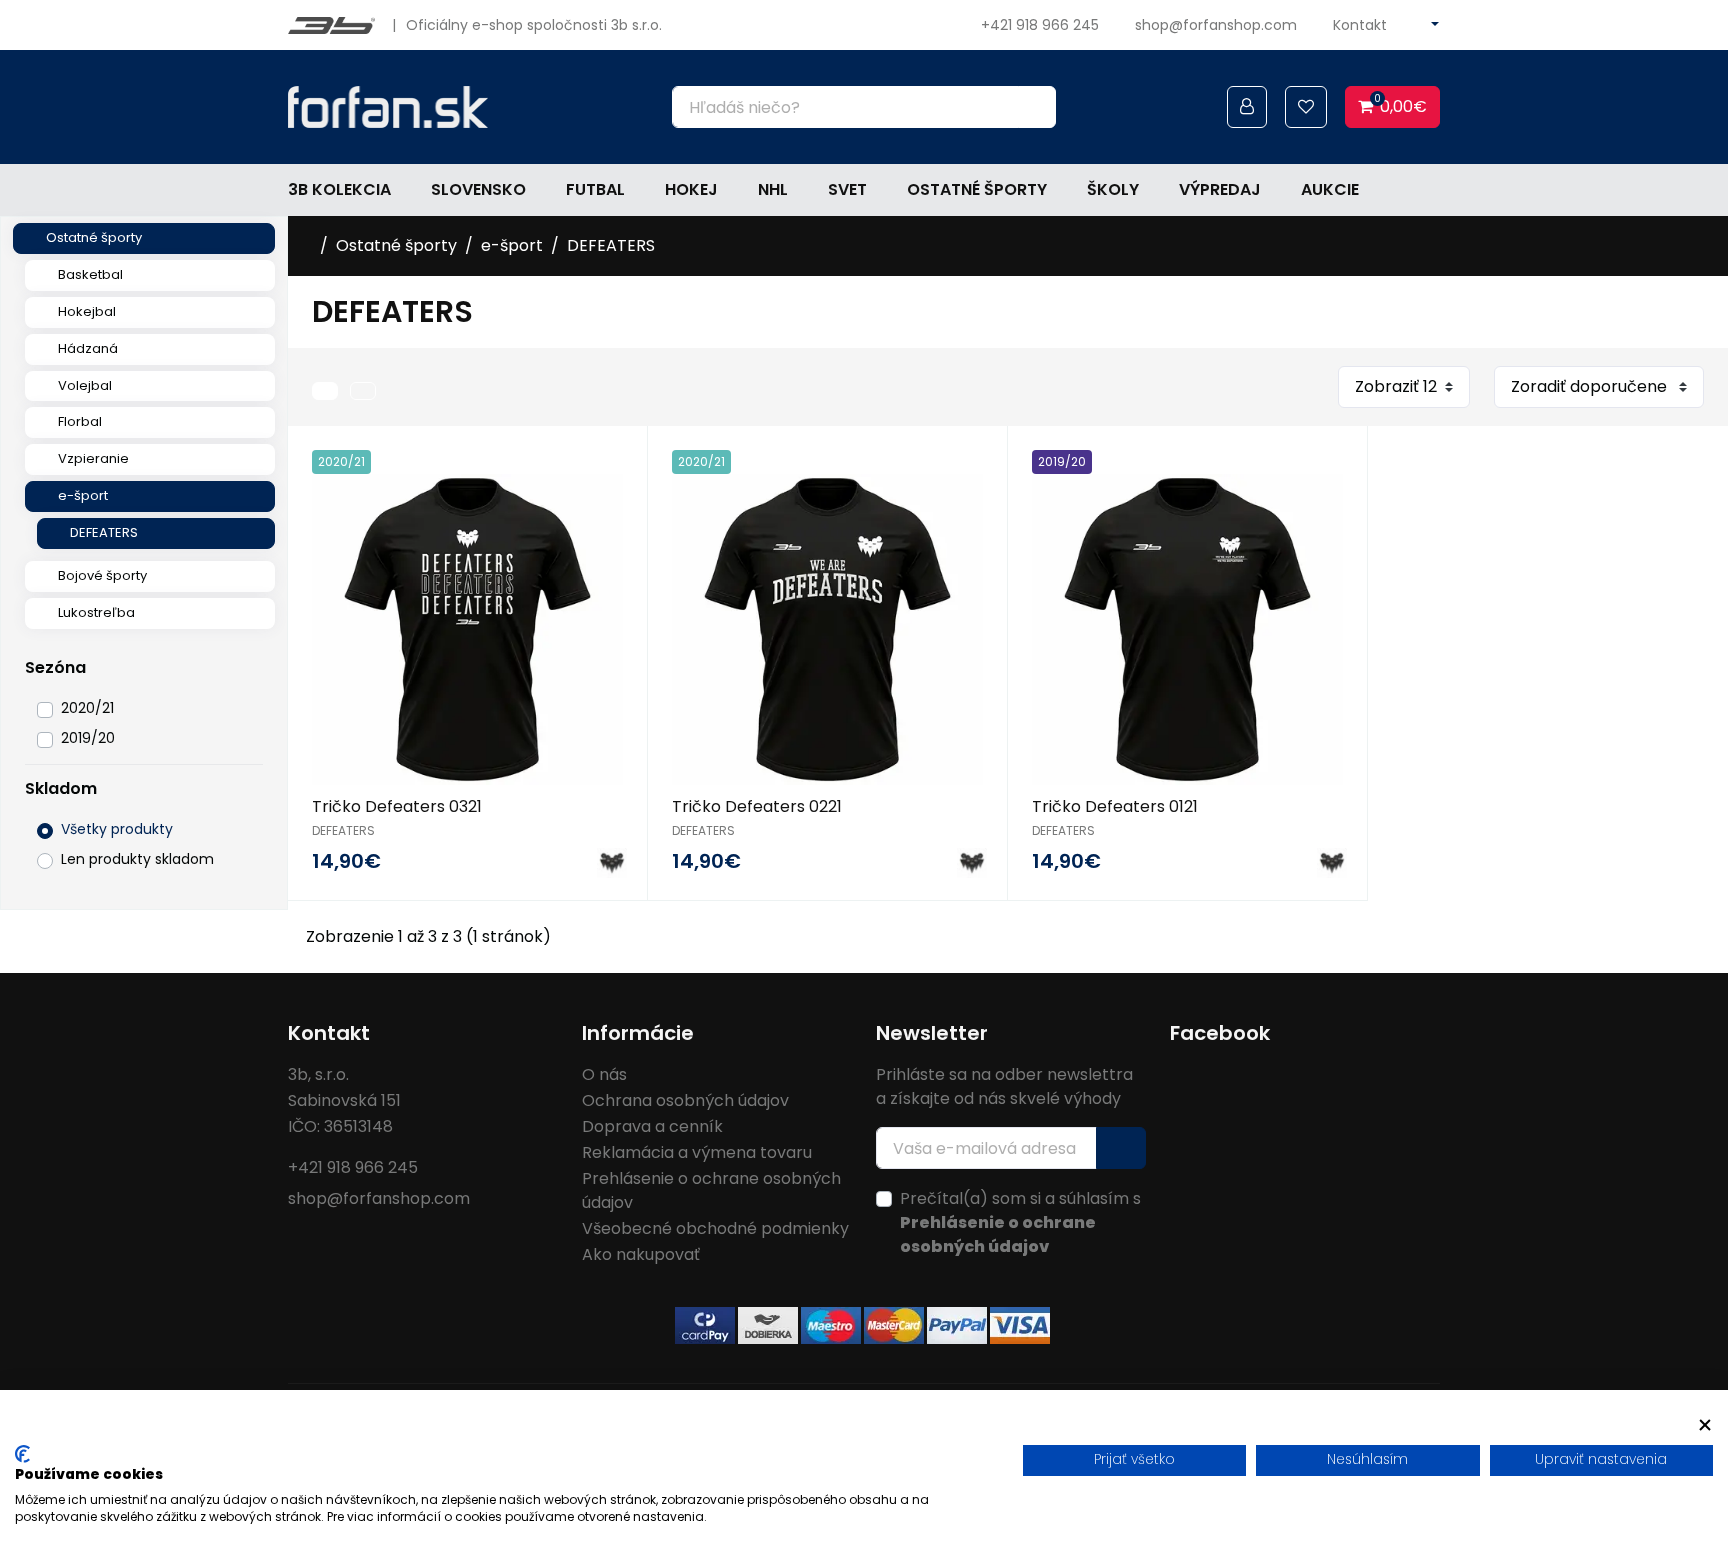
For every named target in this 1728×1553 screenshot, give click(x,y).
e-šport (83, 495)
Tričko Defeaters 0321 (397, 806)
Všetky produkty (117, 829)
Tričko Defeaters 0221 (757, 806)
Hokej (691, 189)
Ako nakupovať (641, 1254)
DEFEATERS (104, 532)
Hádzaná (88, 348)
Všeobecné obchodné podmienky (715, 1228)
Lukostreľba (96, 612)
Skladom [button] (61, 788)
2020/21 (87, 708)
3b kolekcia (339, 189)
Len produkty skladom (137, 859)
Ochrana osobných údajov (685, 1100)
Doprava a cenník (652, 1126)
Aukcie (1330, 189)
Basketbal (90, 274)
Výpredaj (1220, 189)
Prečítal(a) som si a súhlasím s (1020, 1222)
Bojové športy (102, 575)
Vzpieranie (93, 458)
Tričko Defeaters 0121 (1115, 806)
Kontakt (1360, 25)
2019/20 (88, 738)
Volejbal (85, 385)
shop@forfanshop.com (1216, 25)
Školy (1113, 189)
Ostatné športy (977, 189)
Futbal (595, 189)
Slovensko (478, 189)
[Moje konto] (1247, 107)
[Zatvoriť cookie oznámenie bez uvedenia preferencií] (1705, 1424)
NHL (773, 189)
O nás (604, 1074)
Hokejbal (87, 311)
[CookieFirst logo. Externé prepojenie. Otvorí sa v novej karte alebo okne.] (22, 1454)
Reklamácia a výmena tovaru (697, 1152)
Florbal (80, 421)
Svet (847, 189)
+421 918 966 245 (1040, 25)
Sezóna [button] (55, 667)
